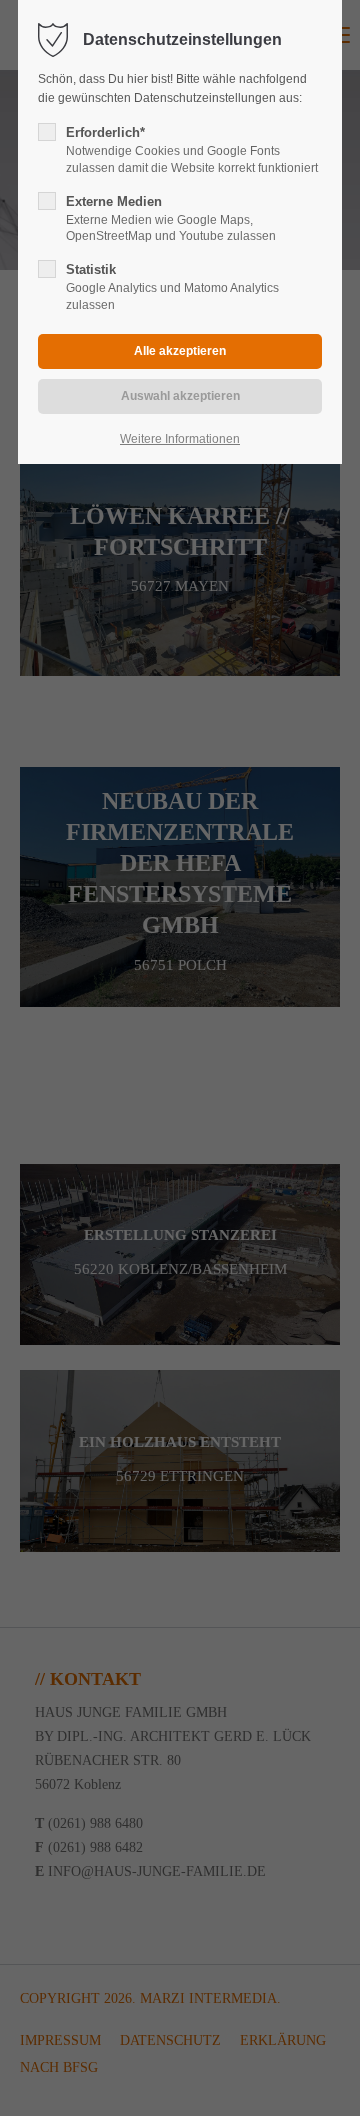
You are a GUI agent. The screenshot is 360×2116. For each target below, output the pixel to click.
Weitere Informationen (180, 439)
